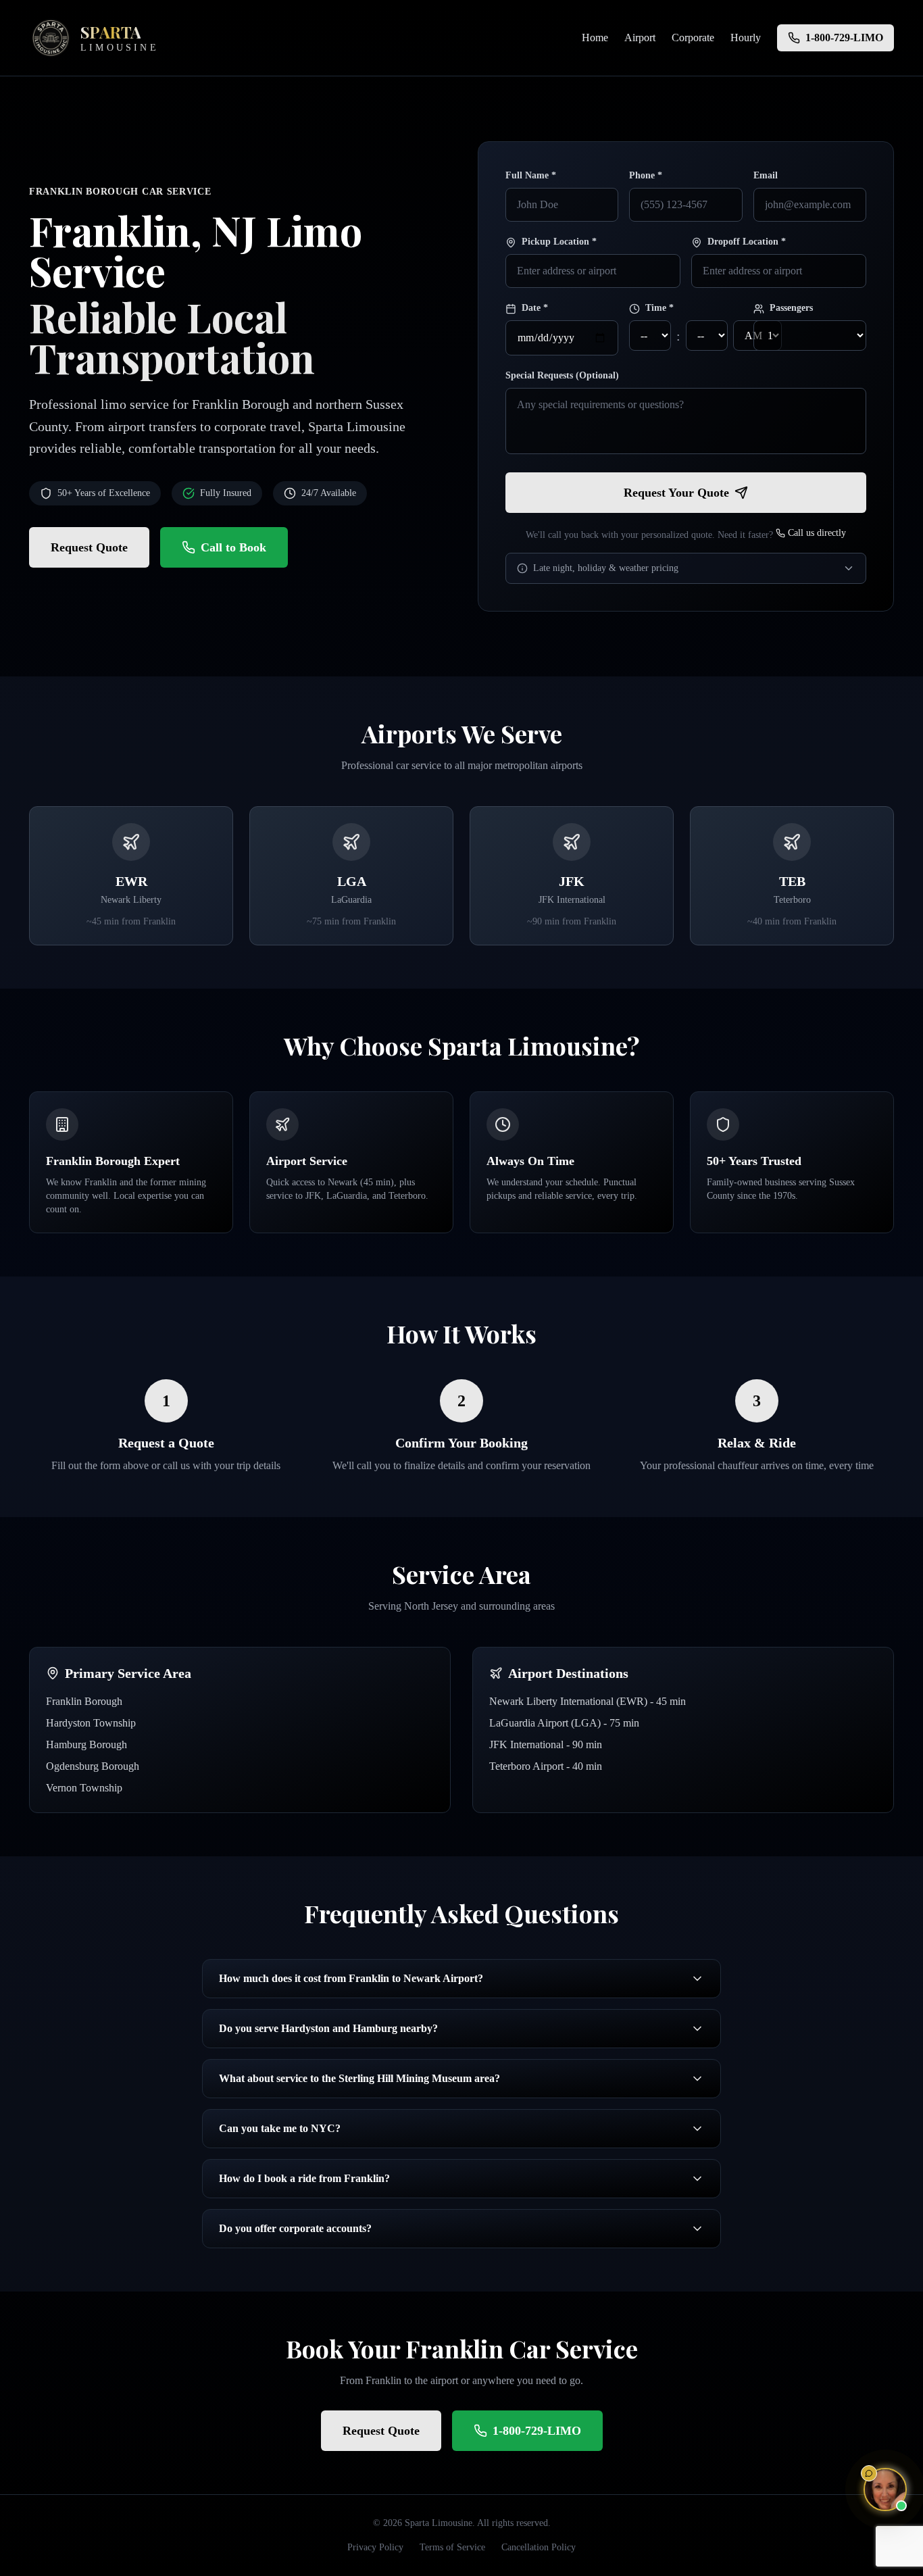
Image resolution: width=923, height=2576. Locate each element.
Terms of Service (452, 2547)
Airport (640, 38)
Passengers (791, 308)
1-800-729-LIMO (537, 2431)
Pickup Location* (559, 242)
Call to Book (233, 547)
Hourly (746, 38)
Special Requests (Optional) (562, 375)
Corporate (693, 38)
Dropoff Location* (747, 242)
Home (595, 38)
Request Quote (89, 547)
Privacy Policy (375, 2547)
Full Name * (531, 175)
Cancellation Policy (539, 2547)
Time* (659, 308)
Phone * (646, 175)
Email (766, 175)
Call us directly (817, 533)
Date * (535, 308)
